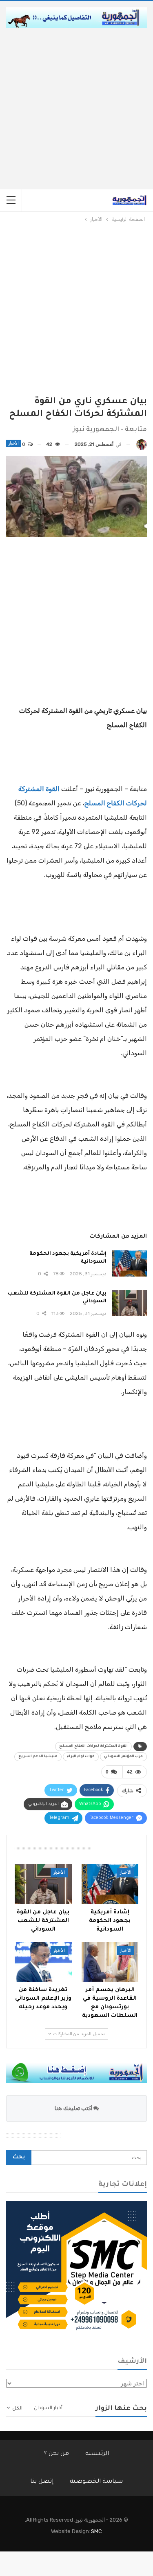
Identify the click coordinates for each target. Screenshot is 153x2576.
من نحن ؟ (57, 2454)
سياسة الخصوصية (96, 2482)
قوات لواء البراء (81, 1757)
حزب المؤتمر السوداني (123, 1757)
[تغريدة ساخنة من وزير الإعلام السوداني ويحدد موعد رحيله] (43, 1962)
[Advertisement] (76, 109)
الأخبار (14, 443)
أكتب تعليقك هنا (74, 2108)
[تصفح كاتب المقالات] (142, 444)
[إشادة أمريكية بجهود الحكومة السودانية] (129, 1263)
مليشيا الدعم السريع (38, 1757)
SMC (96, 2531)
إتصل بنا (42, 2482)
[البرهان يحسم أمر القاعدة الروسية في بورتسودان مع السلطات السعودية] (110, 1962)
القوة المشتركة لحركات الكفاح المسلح (93, 1747)
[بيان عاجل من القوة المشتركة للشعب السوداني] (129, 1303)
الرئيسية (97, 2454)
